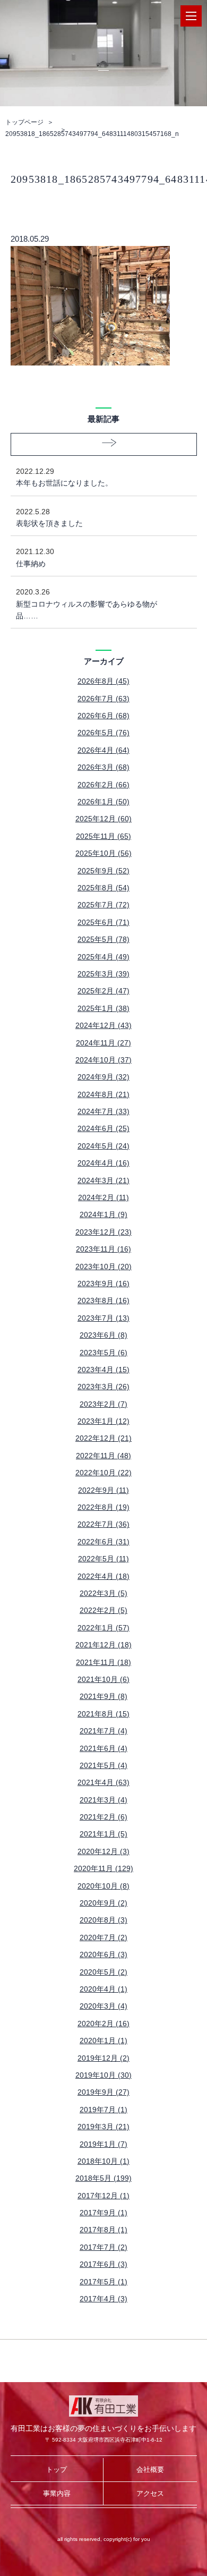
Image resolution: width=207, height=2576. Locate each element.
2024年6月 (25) (103, 1128)
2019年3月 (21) (103, 2127)
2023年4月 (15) (103, 1370)
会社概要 (150, 2469)
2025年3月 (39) (103, 974)
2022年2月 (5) (103, 1610)
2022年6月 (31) (103, 1542)
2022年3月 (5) (103, 1593)
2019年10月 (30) (103, 2075)
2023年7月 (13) (103, 1318)
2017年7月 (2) (103, 2247)
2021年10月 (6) (103, 1679)
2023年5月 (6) (103, 1353)
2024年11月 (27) (103, 1043)
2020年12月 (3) (103, 1851)
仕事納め (35, 557)
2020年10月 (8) (103, 1886)
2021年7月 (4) (103, 1731)
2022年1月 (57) (103, 1628)
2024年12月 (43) (103, 1025)
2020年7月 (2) (103, 1937)
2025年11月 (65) (103, 836)
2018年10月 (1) (103, 2161)
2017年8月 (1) (103, 2230)
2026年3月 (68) (103, 767)
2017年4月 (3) (103, 2299)
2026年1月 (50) (103, 802)
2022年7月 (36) (103, 1524)
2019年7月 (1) (103, 2110)
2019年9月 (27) (103, 2092)
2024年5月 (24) (103, 1146)
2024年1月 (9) (103, 1214)
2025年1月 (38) (103, 1008)
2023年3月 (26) (103, 1387)
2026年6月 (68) (103, 716)
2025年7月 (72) (103, 905)
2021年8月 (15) (103, 1714)
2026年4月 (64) (103, 750)
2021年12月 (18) (103, 1645)
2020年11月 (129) (103, 1868)
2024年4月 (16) (103, 1163)
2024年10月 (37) (103, 1060)
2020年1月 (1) (103, 2041)
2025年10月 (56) (103, 853)
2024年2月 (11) (103, 1197)
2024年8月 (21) (103, 1094)
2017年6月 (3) (103, 2264)
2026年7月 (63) (103, 699)
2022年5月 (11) (103, 1559)
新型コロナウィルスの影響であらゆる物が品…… (87, 604)
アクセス (150, 2493)
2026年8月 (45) (103, 681)
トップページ (24, 122)
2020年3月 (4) (103, 2006)
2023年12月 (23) (103, 1232)
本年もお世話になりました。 (64, 477)
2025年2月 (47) (103, 991)
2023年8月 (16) (103, 1300)
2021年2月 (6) (103, 1817)
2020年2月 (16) (103, 2024)
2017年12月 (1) (103, 2196)
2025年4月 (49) (103, 957)
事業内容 (57, 2493)
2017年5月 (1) (103, 2282)
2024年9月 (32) (103, 1077)
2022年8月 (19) (103, 1507)
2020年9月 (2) (103, 1903)
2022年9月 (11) (103, 1490)
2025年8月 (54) (103, 888)
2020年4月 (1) (103, 1989)
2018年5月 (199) (103, 2178)
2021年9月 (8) (103, 1696)
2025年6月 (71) (103, 922)
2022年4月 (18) (103, 1576)
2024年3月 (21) (103, 1180)
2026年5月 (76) (103, 733)
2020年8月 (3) (103, 1920)
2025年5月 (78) (103, 939)
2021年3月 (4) (103, 1800)
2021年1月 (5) (103, 1834)
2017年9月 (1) (103, 2213)
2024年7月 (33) (103, 1111)
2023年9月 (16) (103, 1283)
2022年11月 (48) (103, 1456)
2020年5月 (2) (103, 1972)
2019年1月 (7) (103, 2144)
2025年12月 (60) (103, 819)
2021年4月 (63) (103, 1782)
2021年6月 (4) (103, 1748)
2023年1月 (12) (103, 1421)
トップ (57, 2469)
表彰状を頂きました (49, 517)
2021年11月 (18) (103, 1662)
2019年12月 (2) (103, 2058)
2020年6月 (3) (103, 1954)
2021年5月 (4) (103, 1765)
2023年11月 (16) (103, 1249)
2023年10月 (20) (103, 1266)
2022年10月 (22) (103, 1473)
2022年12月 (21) (103, 1438)
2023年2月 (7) (103, 1404)
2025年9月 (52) (103, 871)
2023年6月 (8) (103, 1335)
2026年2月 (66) (103, 785)
